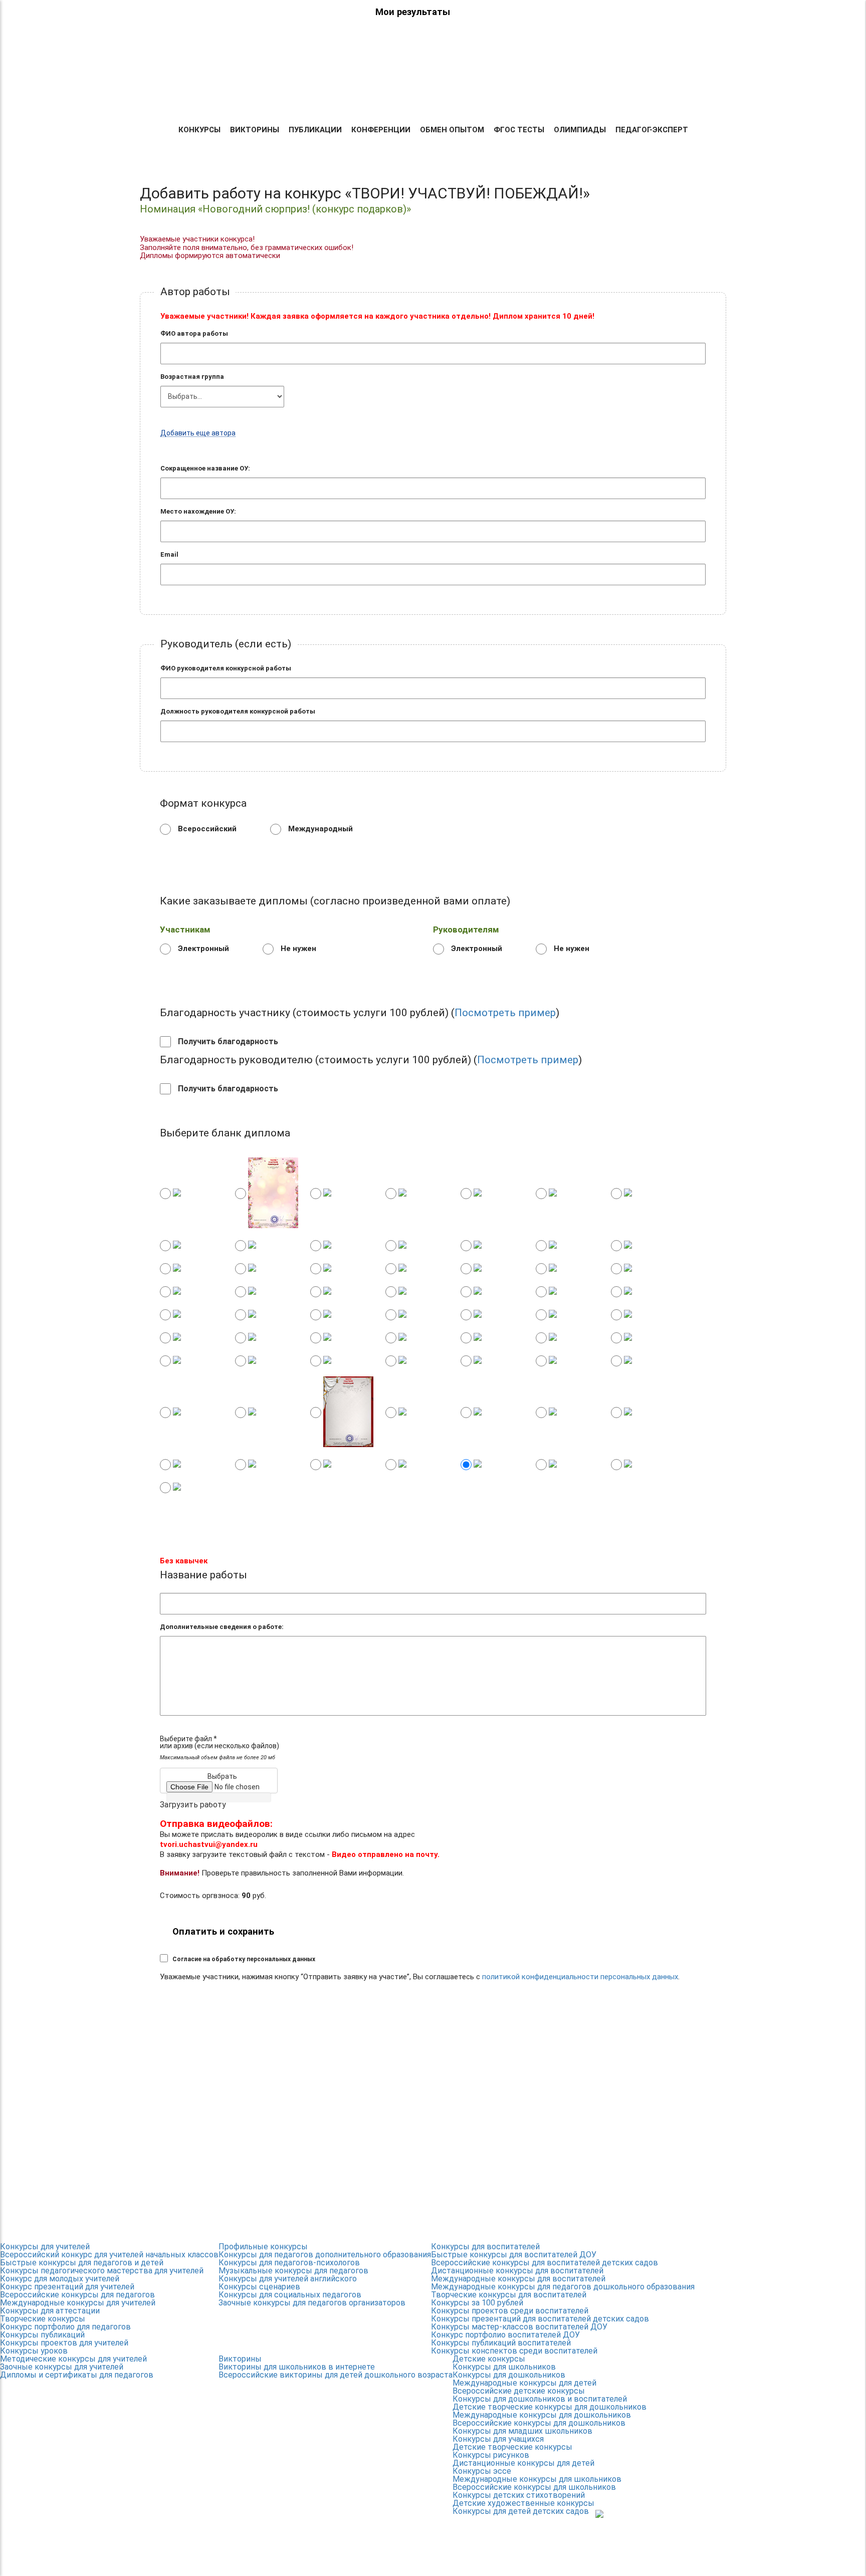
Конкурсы (199, 130)
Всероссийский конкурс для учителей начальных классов (109, 2255)
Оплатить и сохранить (223, 1932)
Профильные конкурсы (263, 2247)
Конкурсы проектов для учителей (64, 2343)
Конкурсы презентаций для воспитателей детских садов (540, 2319)
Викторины (255, 130)
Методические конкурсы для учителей (73, 2359)
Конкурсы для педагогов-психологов (289, 2263)
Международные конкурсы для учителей (78, 2303)
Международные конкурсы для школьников (537, 2479)
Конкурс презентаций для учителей (67, 2287)
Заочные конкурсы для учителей (62, 2367)
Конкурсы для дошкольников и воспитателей (540, 2399)
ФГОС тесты (519, 130)
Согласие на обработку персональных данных (244, 1959)
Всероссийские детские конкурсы (519, 2391)
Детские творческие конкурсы (512, 2447)
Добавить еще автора (198, 433)
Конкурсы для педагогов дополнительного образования (325, 2255)
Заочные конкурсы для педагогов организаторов (312, 2303)
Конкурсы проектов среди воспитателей (510, 2311)
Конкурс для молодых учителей (60, 2279)
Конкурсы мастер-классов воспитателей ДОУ (519, 2327)
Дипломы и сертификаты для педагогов (77, 2375)
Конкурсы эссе (482, 2471)
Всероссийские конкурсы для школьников (534, 2487)
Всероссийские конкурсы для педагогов (77, 2295)
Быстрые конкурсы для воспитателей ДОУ (514, 2255)
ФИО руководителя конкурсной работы (226, 668)
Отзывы (501, 96)
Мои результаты (413, 12)
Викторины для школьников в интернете (297, 2367)
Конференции (381, 130)
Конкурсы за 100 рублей (477, 2303)
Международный (319, 828)
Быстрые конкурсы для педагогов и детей (82, 2263)
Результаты (358, 96)
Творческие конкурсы (43, 2319)
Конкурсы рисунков (491, 2455)
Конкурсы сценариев (259, 2287)
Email (169, 554)
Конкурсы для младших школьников (522, 2431)
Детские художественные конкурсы (523, 2503)
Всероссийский (206, 828)
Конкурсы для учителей (45, 2247)
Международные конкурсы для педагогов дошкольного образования (563, 2287)
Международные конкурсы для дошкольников (542, 2415)
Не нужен (297, 948)
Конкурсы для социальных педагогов (290, 2295)
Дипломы (413, 96)
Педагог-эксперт (652, 130)
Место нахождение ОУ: (198, 511)
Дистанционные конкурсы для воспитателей (517, 2271)
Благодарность (639, 96)
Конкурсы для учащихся (498, 2439)
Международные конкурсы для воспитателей (518, 2279)
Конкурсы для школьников (504, 2367)
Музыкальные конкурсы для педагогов (293, 2271)
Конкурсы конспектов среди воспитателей (514, 2351)
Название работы (203, 1575)
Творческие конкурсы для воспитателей (509, 2295)
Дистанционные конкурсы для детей (523, 2463)
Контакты (705, 96)
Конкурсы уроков (34, 2351)
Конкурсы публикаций (42, 2335)
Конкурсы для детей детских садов (521, 2511)
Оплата (459, 96)
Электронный (202, 948)
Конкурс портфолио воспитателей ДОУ (505, 2335)
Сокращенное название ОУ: (205, 468)
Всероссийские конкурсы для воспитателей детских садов (545, 2263)
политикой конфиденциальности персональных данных (580, 1977)
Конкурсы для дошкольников (509, 2375)
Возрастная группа (192, 377)
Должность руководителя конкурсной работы (238, 711)
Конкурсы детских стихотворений (519, 2495)
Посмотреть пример (505, 1013)
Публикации (315, 130)
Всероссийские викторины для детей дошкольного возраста (336, 2375)
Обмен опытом (452, 130)
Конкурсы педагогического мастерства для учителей (102, 2271)
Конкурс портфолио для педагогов (65, 2327)
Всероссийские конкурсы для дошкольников (539, 2423)
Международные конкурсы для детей (524, 2383)
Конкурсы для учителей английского (288, 2279)
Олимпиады (580, 130)
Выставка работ (561, 96)
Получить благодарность (227, 1042)
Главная (306, 96)
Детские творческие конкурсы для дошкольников (550, 2407)
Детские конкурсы (489, 2359)
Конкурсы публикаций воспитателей (501, 2343)
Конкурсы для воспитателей (485, 2247)
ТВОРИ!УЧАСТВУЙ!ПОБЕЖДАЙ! (175, 65)
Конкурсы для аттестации (50, 2311)
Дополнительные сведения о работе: (222, 1627)
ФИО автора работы (194, 333)
